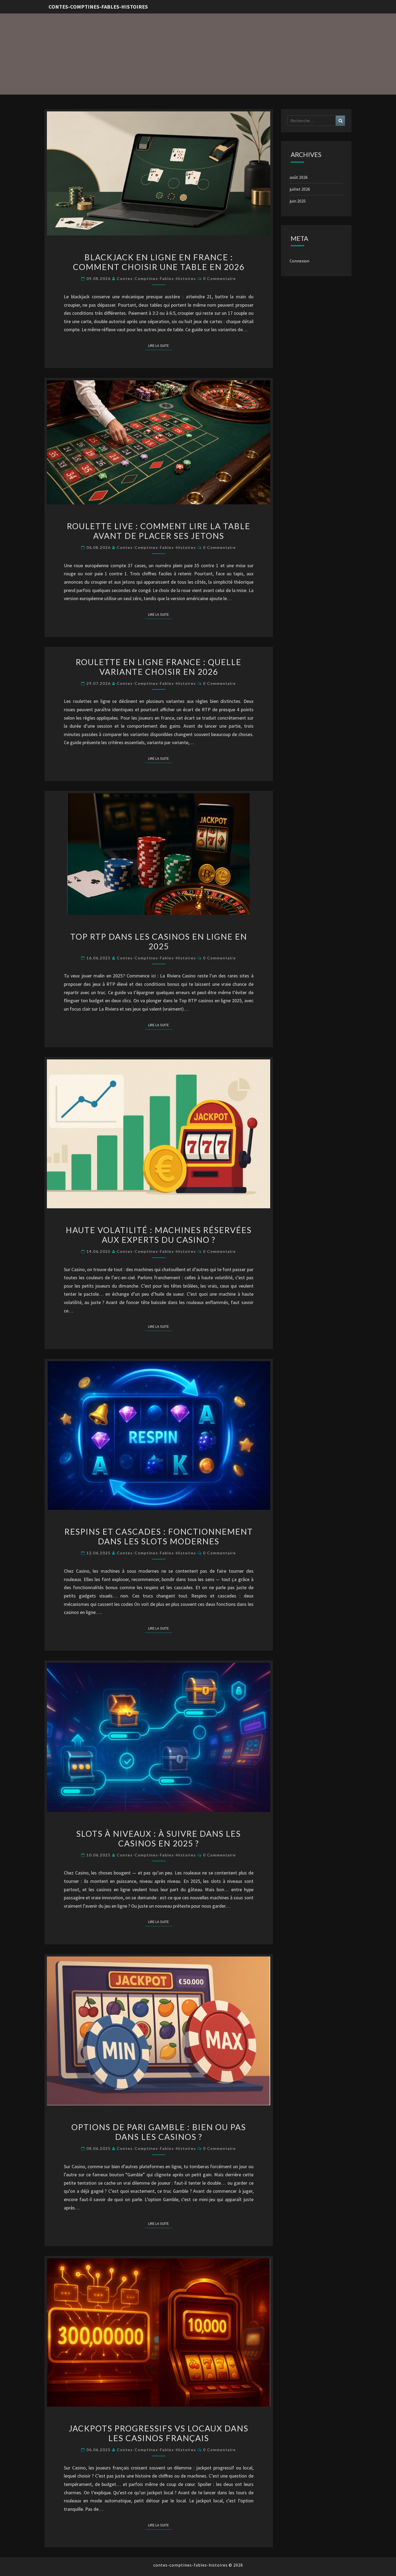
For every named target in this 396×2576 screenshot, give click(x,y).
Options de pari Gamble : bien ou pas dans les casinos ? (159, 2132)
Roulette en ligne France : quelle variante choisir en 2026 (159, 667)
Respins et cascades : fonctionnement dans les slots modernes (159, 1536)
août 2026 (299, 177)
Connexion (299, 261)
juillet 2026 (300, 189)
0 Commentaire (220, 278)
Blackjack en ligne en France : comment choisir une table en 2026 (159, 262)
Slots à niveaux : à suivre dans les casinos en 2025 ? (159, 1838)
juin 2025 (298, 201)
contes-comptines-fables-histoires (98, 7)
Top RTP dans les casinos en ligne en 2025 (159, 941)
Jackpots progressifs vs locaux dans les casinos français (159, 2433)
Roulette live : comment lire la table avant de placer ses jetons (159, 531)
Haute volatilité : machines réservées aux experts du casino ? (159, 1235)
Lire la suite (160, 345)
